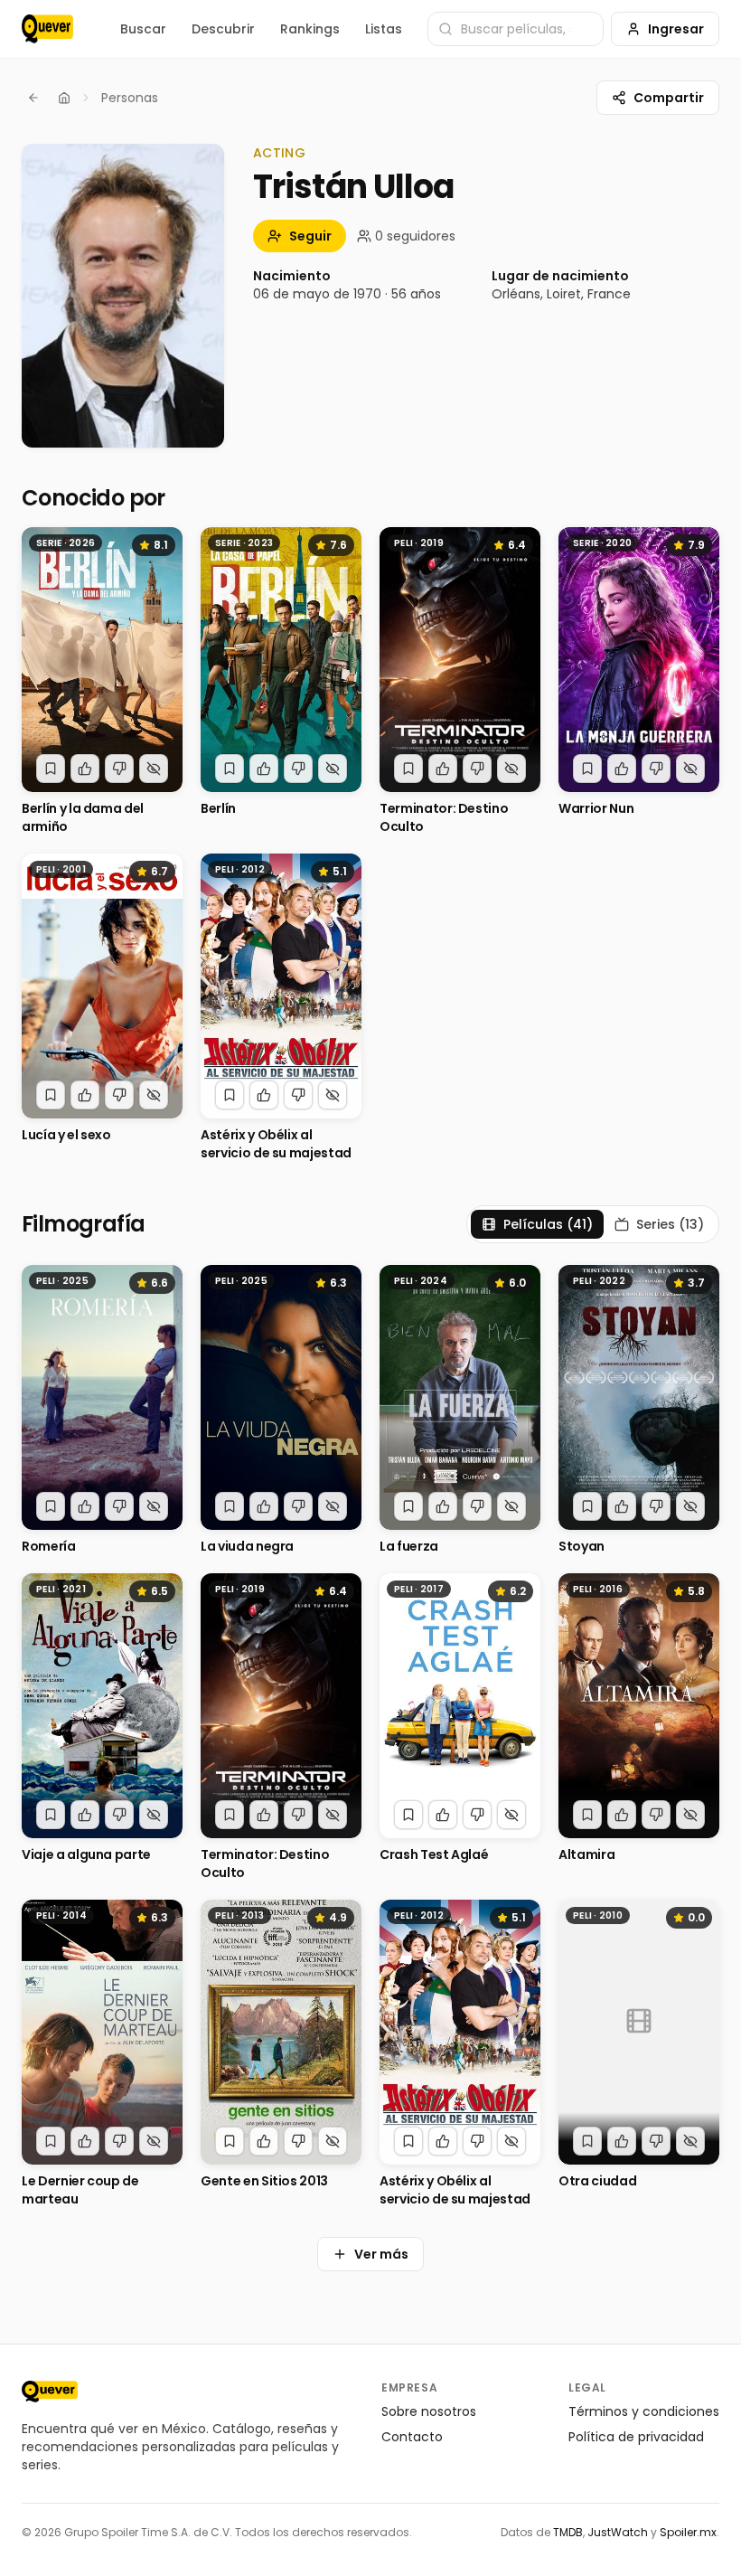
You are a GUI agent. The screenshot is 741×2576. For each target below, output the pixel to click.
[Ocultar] (154, 769)
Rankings (310, 29)
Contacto (412, 2437)
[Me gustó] (85, 769)
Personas (130, 98)
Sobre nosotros (429, 2411)
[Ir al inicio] (50, 2392)
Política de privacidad (636, 2437)
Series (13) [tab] (670, 1224)
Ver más (381, 2254)
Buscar (143, 29)
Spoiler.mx (688, 2532)
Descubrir (223, 29)
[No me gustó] (119, 769)
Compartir (669, 98)
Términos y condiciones (644, 2411)
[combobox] (516, 29)
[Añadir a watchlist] (51, 769)
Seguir (310, 236)
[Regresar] (33, 98)
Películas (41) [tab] (548, 1224)
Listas (384, 29)
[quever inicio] (47, 29)
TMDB (568, 2532)
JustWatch (618, 2532)
